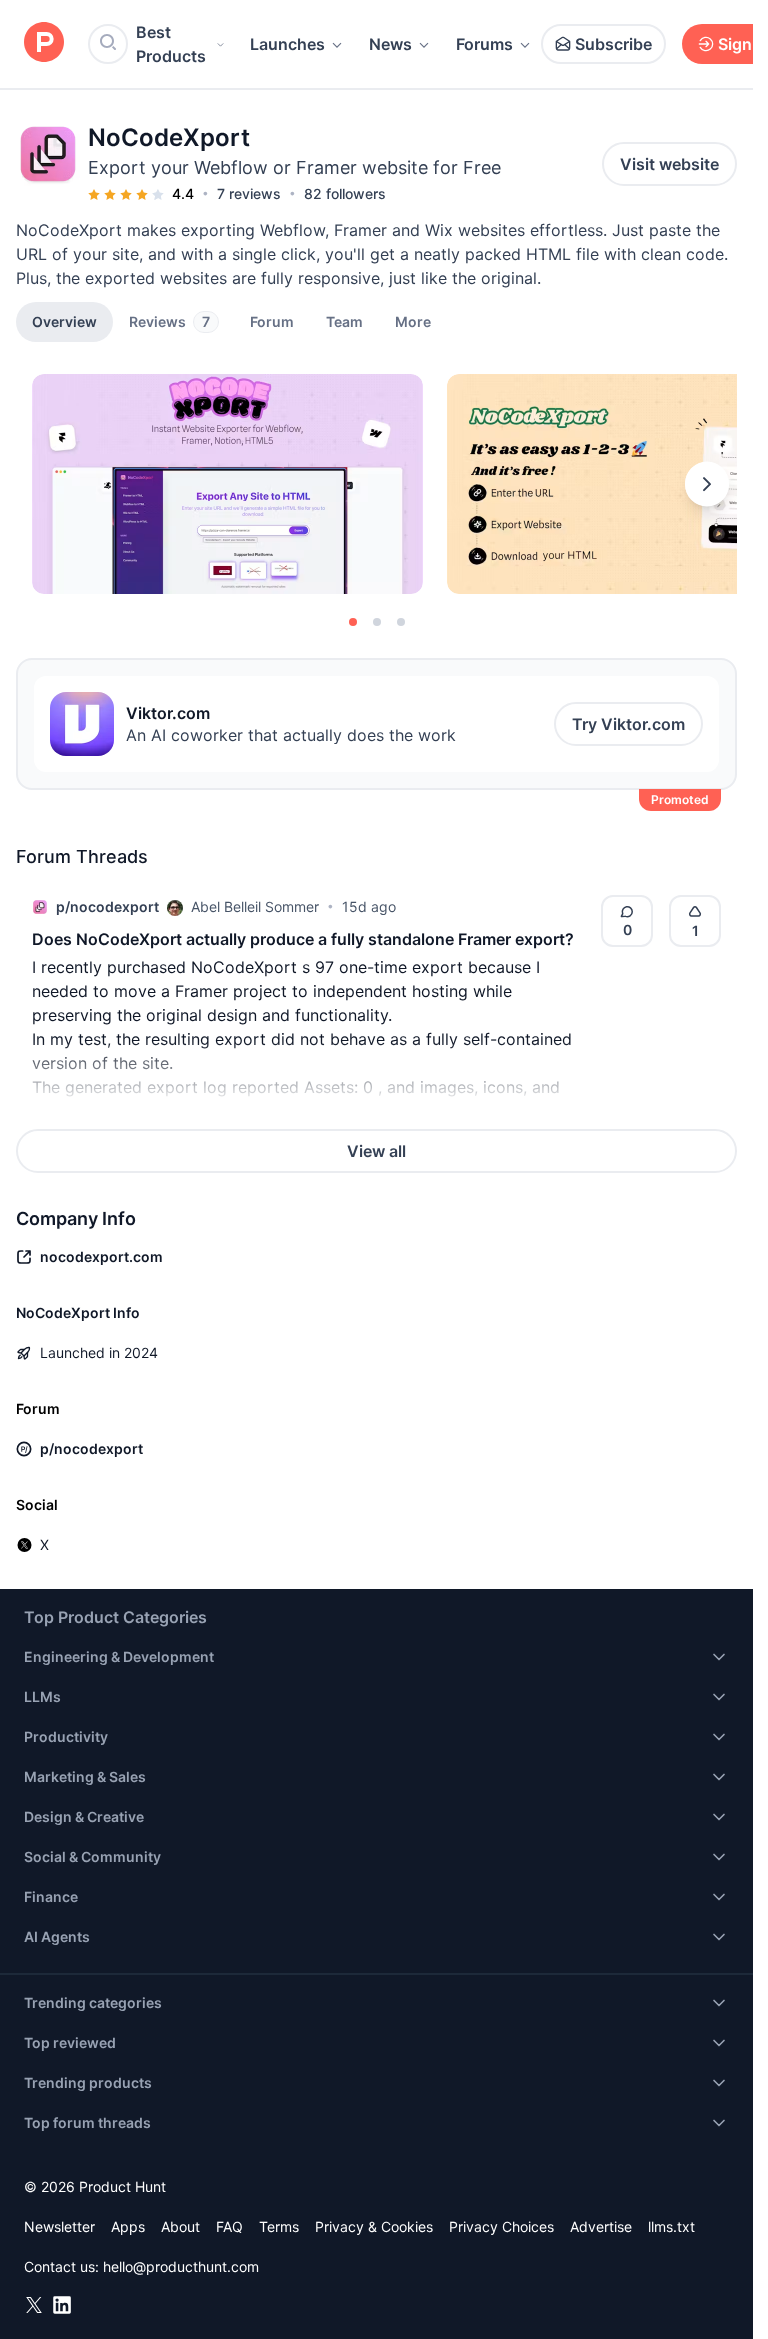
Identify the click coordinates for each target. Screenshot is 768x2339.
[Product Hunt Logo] (44, 43)
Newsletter (59, 2226)
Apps (128, 2226)
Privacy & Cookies (374, 2226)
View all (376, 1151)
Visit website (669, 164)
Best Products (171, 44)
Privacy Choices (501, 2226)
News (390, 44)
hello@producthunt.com (181, 2266)
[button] (413, 321)
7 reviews (249, 193)
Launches (287, 44)
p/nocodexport (107, 906)
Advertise (601, 2226)
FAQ (229, 2226)
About (180, 2226)
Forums (484, 44)
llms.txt (671, 2226)
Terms (279, 2226)
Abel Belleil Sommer (255, 906)
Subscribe (613, 44)
